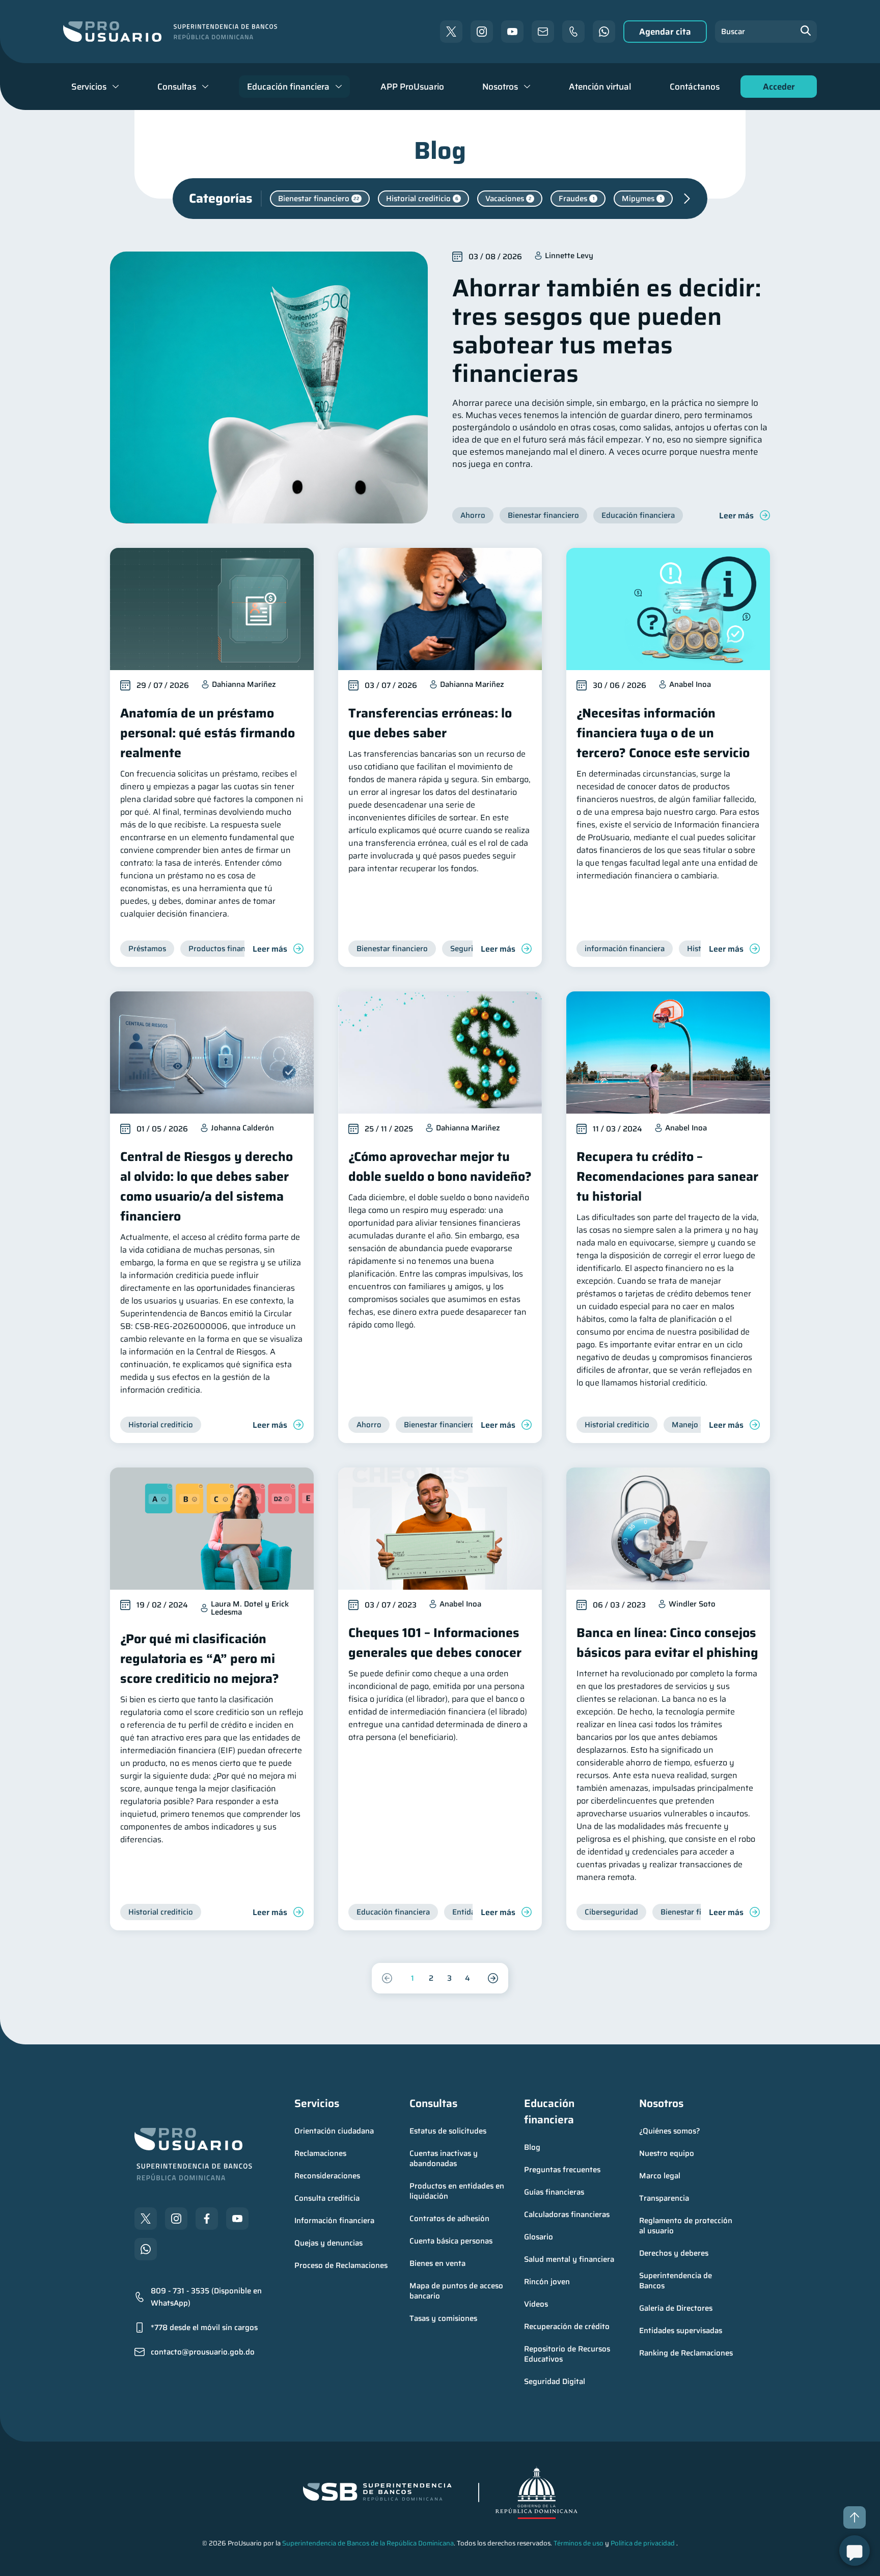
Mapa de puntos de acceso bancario (457, 2291)
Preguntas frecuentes (562, 2170)
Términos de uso (579, 2543)
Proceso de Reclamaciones (341, 2265)
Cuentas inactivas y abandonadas (445, 2158)
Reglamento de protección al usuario (687, 2226)
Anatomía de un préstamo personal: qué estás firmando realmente (208, 733)
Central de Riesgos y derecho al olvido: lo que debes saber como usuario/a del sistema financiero (207, 1186)
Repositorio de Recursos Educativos (568, 2354)
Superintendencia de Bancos (677, 2281)
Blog (532, 2147)
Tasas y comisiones (443, 2318)
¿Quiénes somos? (670, 2131)
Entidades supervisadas (681, 2331)
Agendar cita (665, 32)
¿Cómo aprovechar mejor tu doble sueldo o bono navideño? (440, 1167)
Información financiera (334, 2221)
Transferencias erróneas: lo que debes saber (430, 723)
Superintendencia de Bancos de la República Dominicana (368, 2543)
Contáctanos (695, 87)
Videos (536, 2304)
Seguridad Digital (555, 2381)
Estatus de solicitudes (448, 2131)
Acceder (776, 89)
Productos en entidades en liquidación (458, 2191)
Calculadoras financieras (567, 2214)
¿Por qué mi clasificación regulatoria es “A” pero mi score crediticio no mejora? (200, 1659)
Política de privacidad (643, 2543)
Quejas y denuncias (328, 2243)
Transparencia (664, 2198)
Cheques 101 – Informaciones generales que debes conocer (435, 1643)
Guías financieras (554, 2192)
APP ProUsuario (412, 87)
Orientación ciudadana (334, 2131)
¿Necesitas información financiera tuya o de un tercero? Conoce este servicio (663, 733)
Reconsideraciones (327, 2176)
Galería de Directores (676, 2308)
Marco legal (660, 2176)
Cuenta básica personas (451, 2241)
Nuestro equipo (667, 2153)
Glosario (539, 2237)
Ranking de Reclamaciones (686, 2353)
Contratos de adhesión (449, 2219)
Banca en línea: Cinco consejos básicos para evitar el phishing (667, 1643)
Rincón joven (547, 2282)
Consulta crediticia (327, 2198)
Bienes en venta (437, 2263)
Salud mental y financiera (569, 2259)
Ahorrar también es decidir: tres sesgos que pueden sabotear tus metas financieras (607, 331)
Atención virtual (600, 87)
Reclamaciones (320, 2153)
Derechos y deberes (674, 2253)
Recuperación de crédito (567, 2326)
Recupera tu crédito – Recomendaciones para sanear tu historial (667, 1176)
